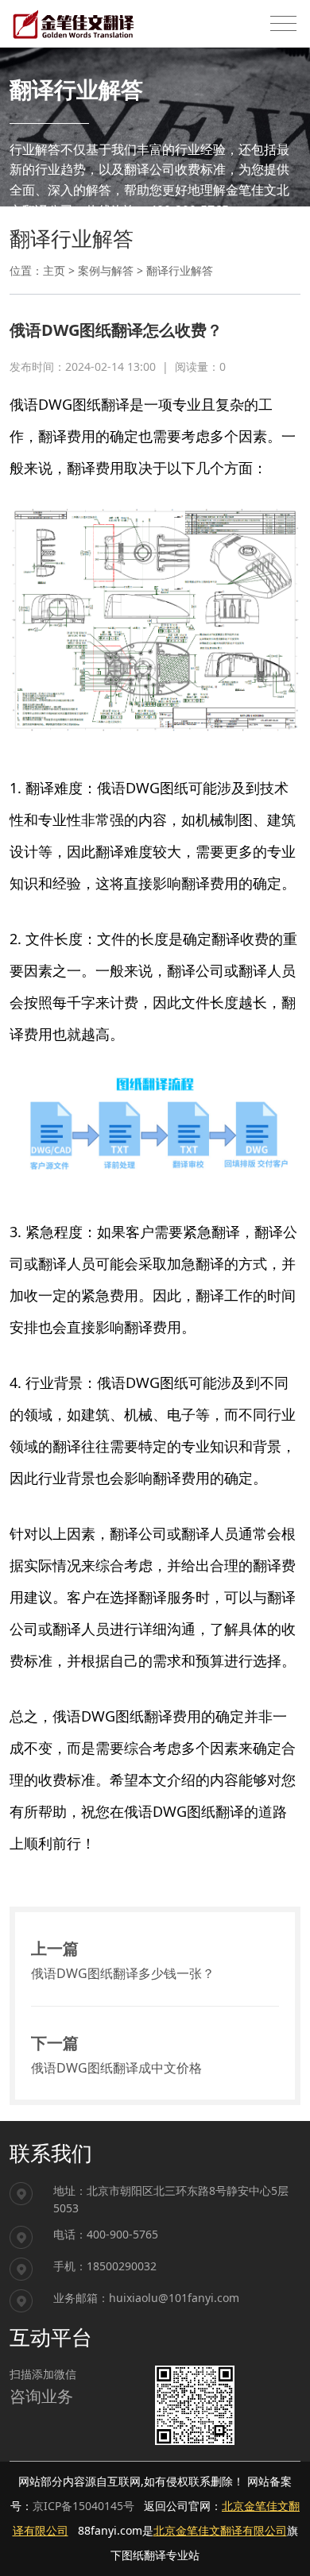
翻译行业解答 (180, 270)
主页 (54, 270)
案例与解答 (106, 270)
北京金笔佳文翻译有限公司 (220, 2530)
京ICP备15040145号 (83, 2506)
